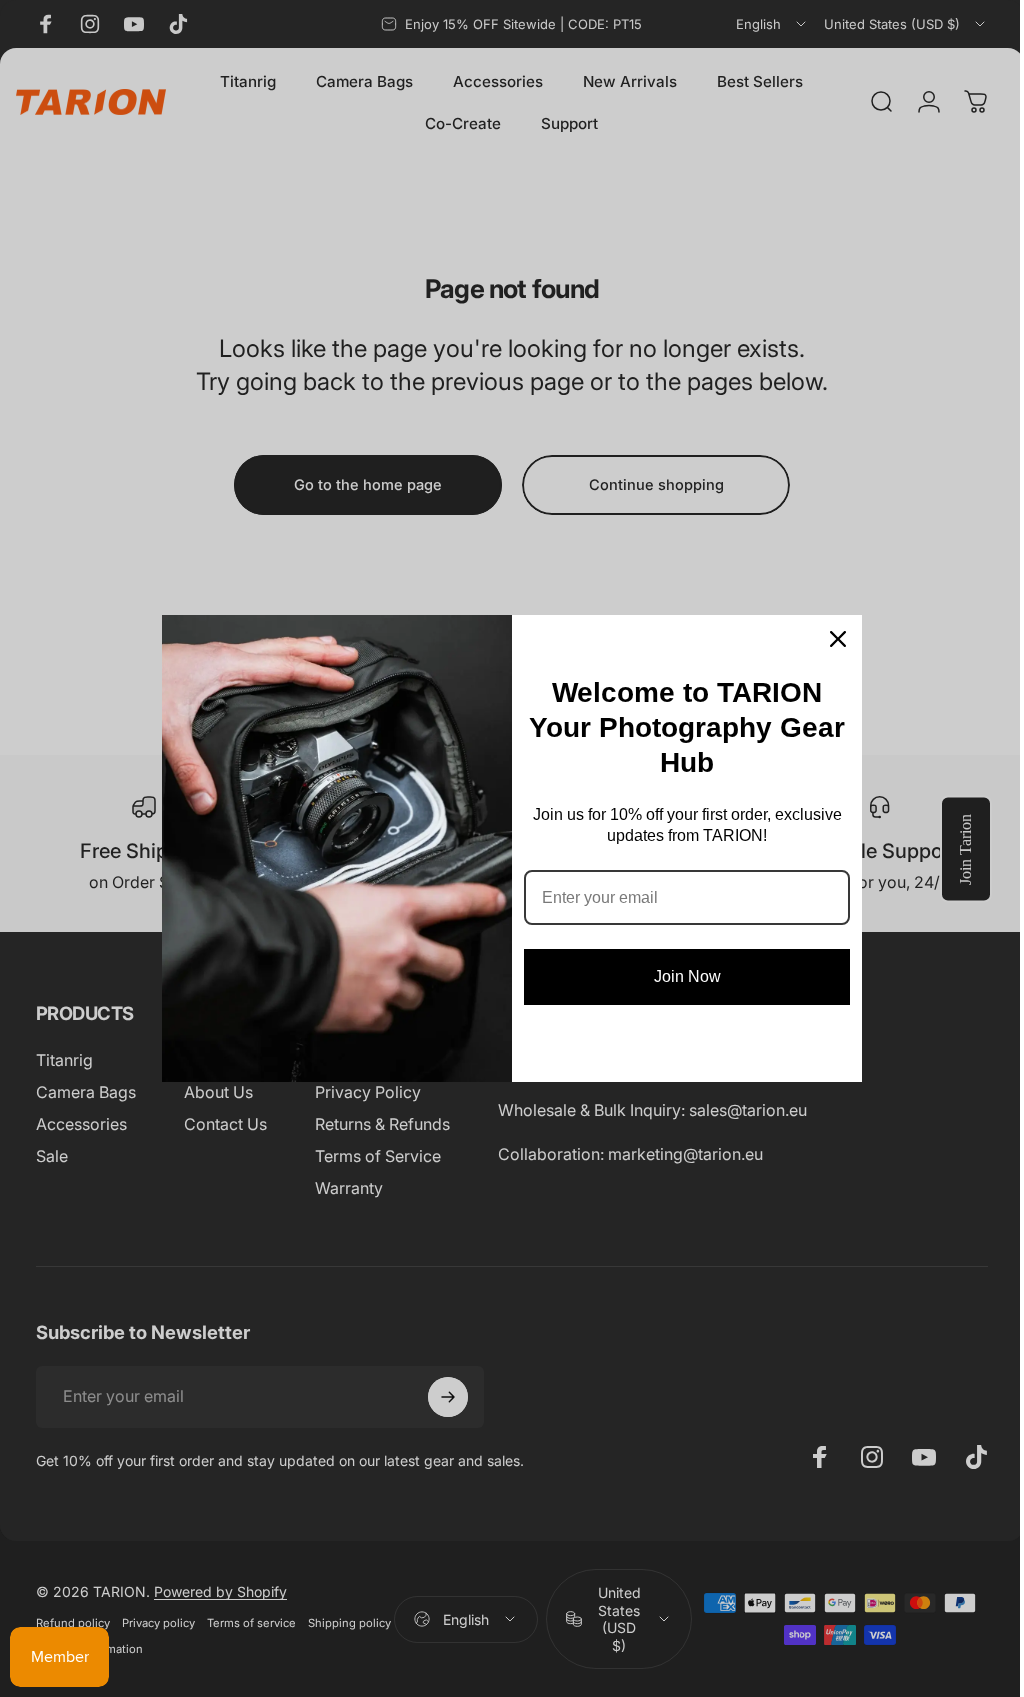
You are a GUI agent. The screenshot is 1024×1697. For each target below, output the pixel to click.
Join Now (687, 976)
